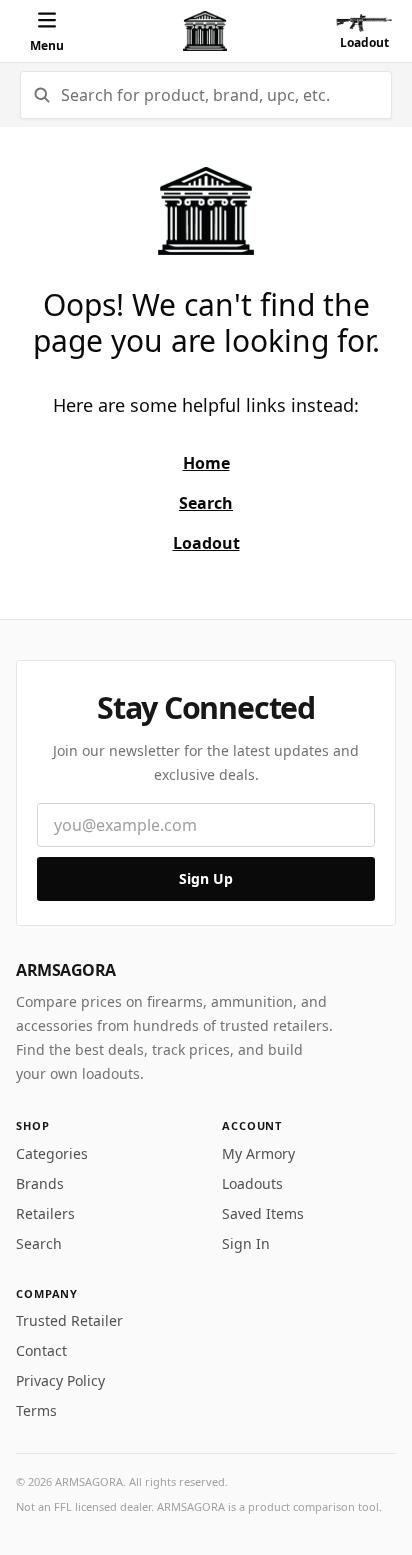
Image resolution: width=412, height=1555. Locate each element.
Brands (40, 1183)
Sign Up (206, 878)
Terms (36, 1410)
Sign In (246, 1243)
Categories (52, 1153)
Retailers (45, 1213)
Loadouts (252, 1183)
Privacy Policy (60, 1380)
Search (39, 1243)
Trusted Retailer (69, 1320)
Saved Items (263, 1213)
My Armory (258, 1153)
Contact (41, 1350)
